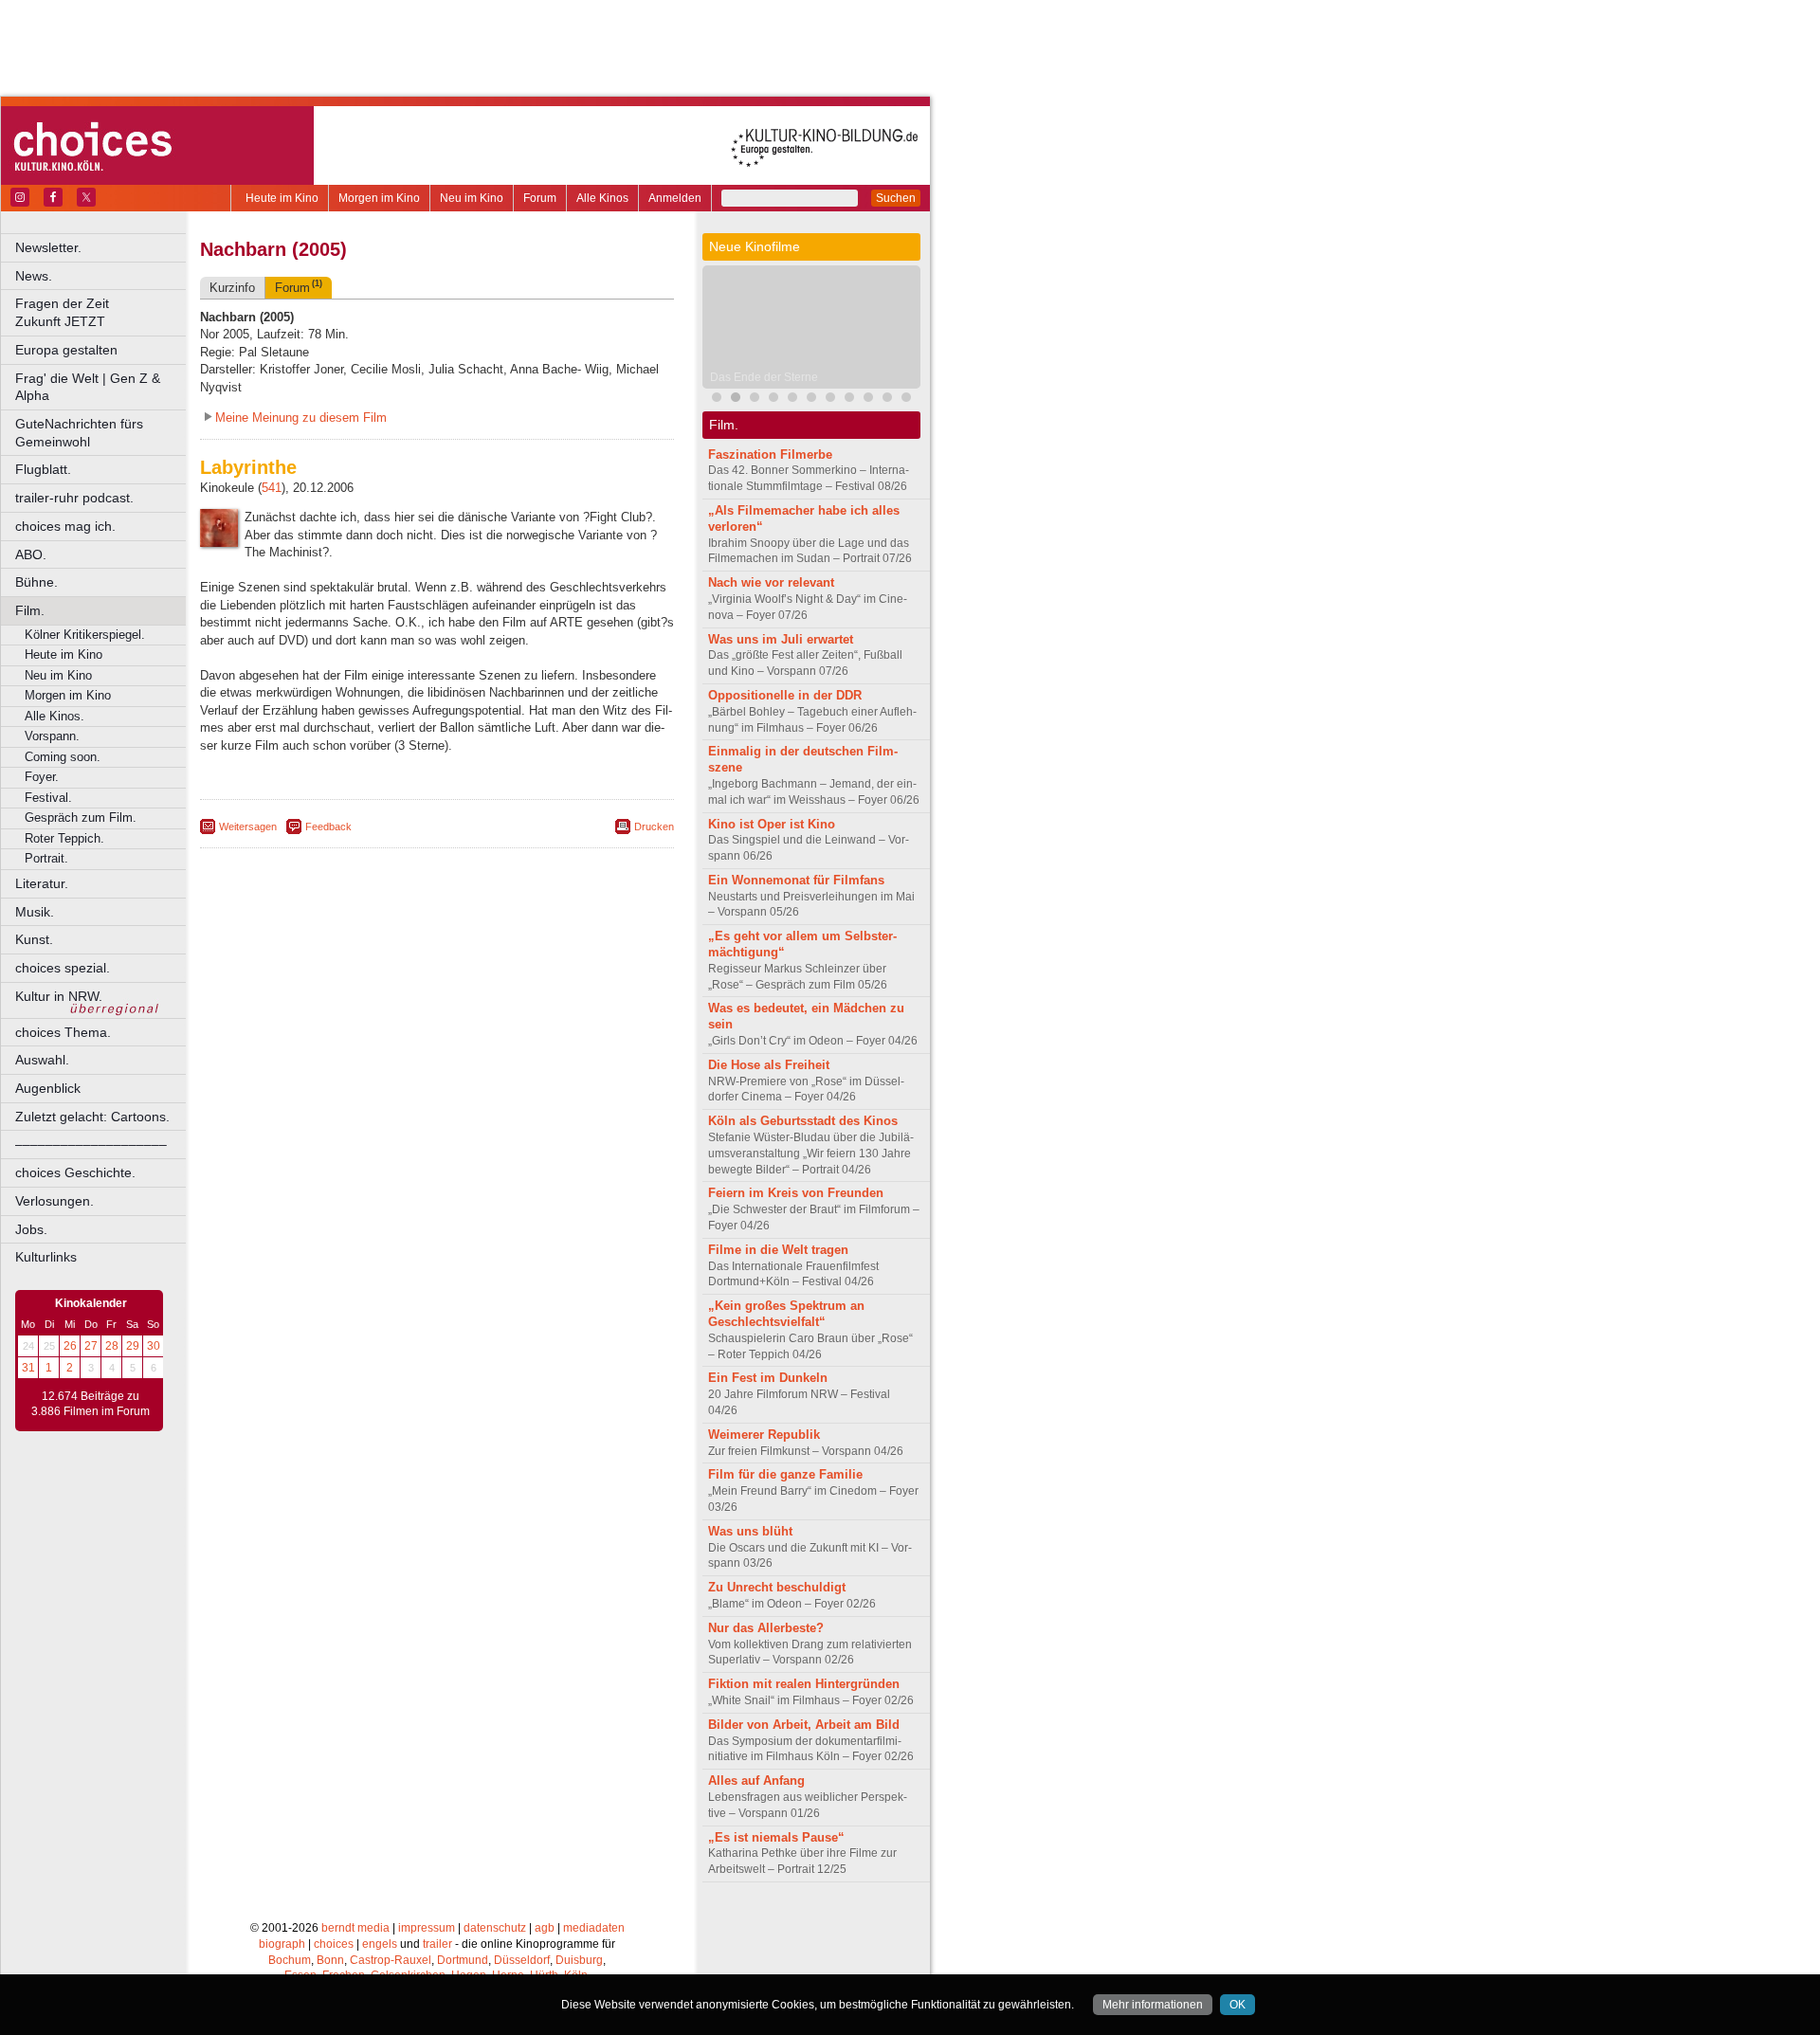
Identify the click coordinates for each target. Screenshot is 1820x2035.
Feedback (328, 827)
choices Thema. (63, 1032)
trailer (437, 1944)
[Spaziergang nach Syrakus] (849, 400)
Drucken (654, 827)
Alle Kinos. (55, 716)
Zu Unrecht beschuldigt (777, 1587)
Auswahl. (42, 1060)
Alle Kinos (602, 198)
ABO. (31, 554)
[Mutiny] (773, 400)
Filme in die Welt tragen (778, 1250)
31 (28, 1368)
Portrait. (46, 858)
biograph (282, 1944)
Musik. (35, 912)
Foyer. (42, 777)
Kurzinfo (232, 288)
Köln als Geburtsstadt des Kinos (803, 1121)
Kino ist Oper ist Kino (772, 824)
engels (380, 1944)
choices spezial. (63, 968)
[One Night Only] (717, 400)
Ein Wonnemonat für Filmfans (796, 880)
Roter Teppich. (64, 838)
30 (154, 1346)
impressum (427, 1928)
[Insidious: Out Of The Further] (755, 400)
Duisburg (579, 1960)
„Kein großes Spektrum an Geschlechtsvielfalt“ (786, 1314)
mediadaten (594, 1928)
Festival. (48, 798)
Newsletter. (48, 247)
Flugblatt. (43, 469)
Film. (30, 610)
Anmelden (675, 198)
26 (70, 1346)
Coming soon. (63, 757)
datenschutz (495, 1928)
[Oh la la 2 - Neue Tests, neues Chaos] (811, 400)
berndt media (355, 1928)
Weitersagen (248, 827)
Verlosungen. (55, 1201)
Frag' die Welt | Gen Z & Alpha (88, 387)
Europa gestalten (66, 350)
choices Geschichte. (75, 1172)
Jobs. (31, 1229)
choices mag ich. (65, 526)
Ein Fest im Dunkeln (768, 1378)
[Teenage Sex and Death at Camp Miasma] (868, 400)
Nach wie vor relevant (771, 582)
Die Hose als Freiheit (769, 1065)
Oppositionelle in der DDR (785, 695)
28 (112, 1346)
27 (91, 1346)
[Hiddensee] (906, 400)
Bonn (330, 1960)
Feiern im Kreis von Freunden (796, 1193)
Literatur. (42, 883)
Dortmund (463, 1960)
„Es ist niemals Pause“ (776, 1837)
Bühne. (36, 582)
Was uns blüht (750, 1531)
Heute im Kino (282, 198)
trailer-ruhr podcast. (74, 498)
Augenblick (48, 1088)
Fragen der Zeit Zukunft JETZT (102, 312)
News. (34, 276)
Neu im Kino (472, 198)
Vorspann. (52, 736)
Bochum (290, 1960)
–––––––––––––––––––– (91, 1144)
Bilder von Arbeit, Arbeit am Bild (804, 1725)
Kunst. (34, 939)
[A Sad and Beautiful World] (887, 400)
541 (272, 488)
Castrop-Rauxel (391, 1960)
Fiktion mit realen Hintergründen (804, 1684)
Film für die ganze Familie (785, 1474)
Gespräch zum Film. (81, 818)
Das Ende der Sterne (764, 377)
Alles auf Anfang (756, 1781)
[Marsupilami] (792, 400)
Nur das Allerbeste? (766, 1628)
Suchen (896, 198)
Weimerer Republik (764, 1435)
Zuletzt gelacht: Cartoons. (92, 1117)
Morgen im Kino (379, 198)
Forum (540, 198)
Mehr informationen (1153, 2005)
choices (334, 1944)
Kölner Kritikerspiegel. (85, 635)
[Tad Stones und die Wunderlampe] (830, 400)
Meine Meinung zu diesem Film (301, 418)
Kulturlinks (46, 1257)
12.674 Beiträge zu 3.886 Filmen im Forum (91, 1404)
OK (1238, 2005)
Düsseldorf (522, 1960)
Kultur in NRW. (59, 996)
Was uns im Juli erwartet (781, 639)
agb (545, 1928)
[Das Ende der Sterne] (736, 400)
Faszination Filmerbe (770, 454)
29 (133, 1346)
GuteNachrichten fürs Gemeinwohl (79, 433)
